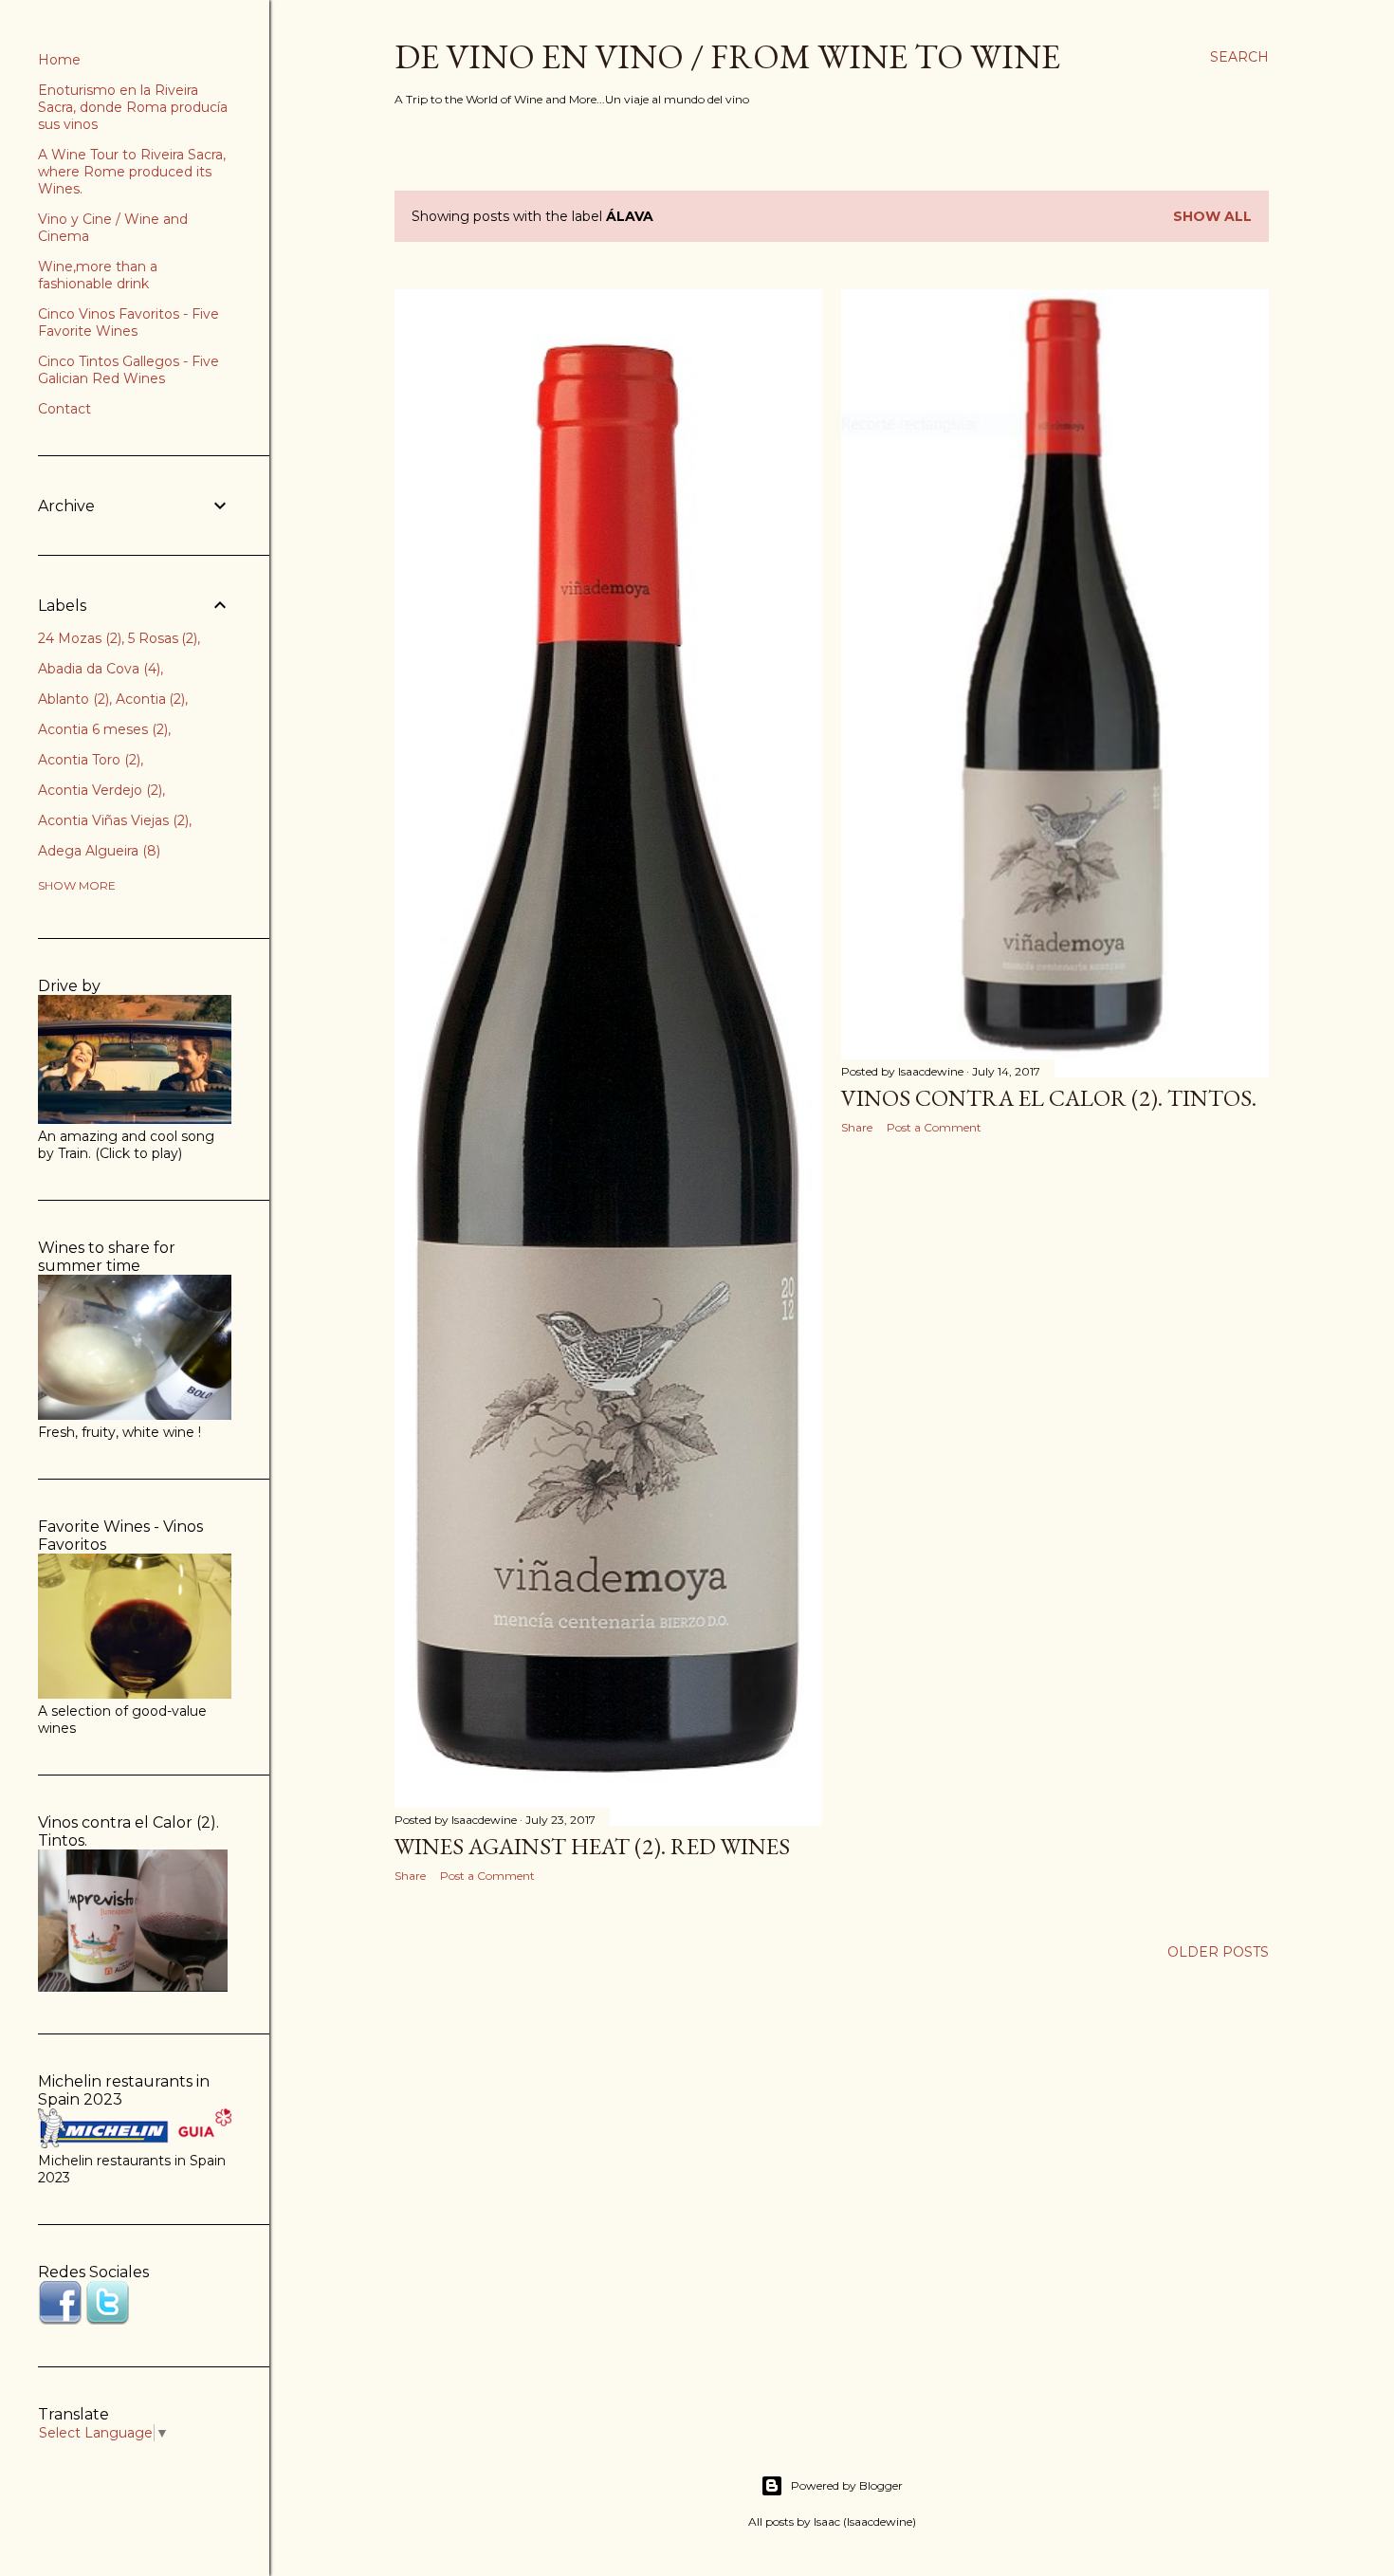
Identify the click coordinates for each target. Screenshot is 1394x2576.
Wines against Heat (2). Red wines (592, 1846)
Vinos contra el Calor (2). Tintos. (1049, 1098)
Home (59, 60)
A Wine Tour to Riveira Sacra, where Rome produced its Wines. (132, 172)
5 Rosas (161, 638)
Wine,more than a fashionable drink (98, 275)
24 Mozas (78, 638)
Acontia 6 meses (101, 729)
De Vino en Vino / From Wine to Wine (727, 56)
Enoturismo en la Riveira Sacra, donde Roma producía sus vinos (133, 107)
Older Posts (1218, 1952)
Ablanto (72, 699)
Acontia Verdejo (98, 790)
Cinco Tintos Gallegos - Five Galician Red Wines (128, 370)
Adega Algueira (97, 851)
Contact (64, 409)
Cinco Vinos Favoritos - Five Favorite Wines (128, 322)
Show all (1212, 216)
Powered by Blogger (847, 2485)
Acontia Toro (87, 760)
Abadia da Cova (97, 669)
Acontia (149, 699)
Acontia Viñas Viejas (111, 820)
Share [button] (410, 1876)
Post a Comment (487, 1876)
